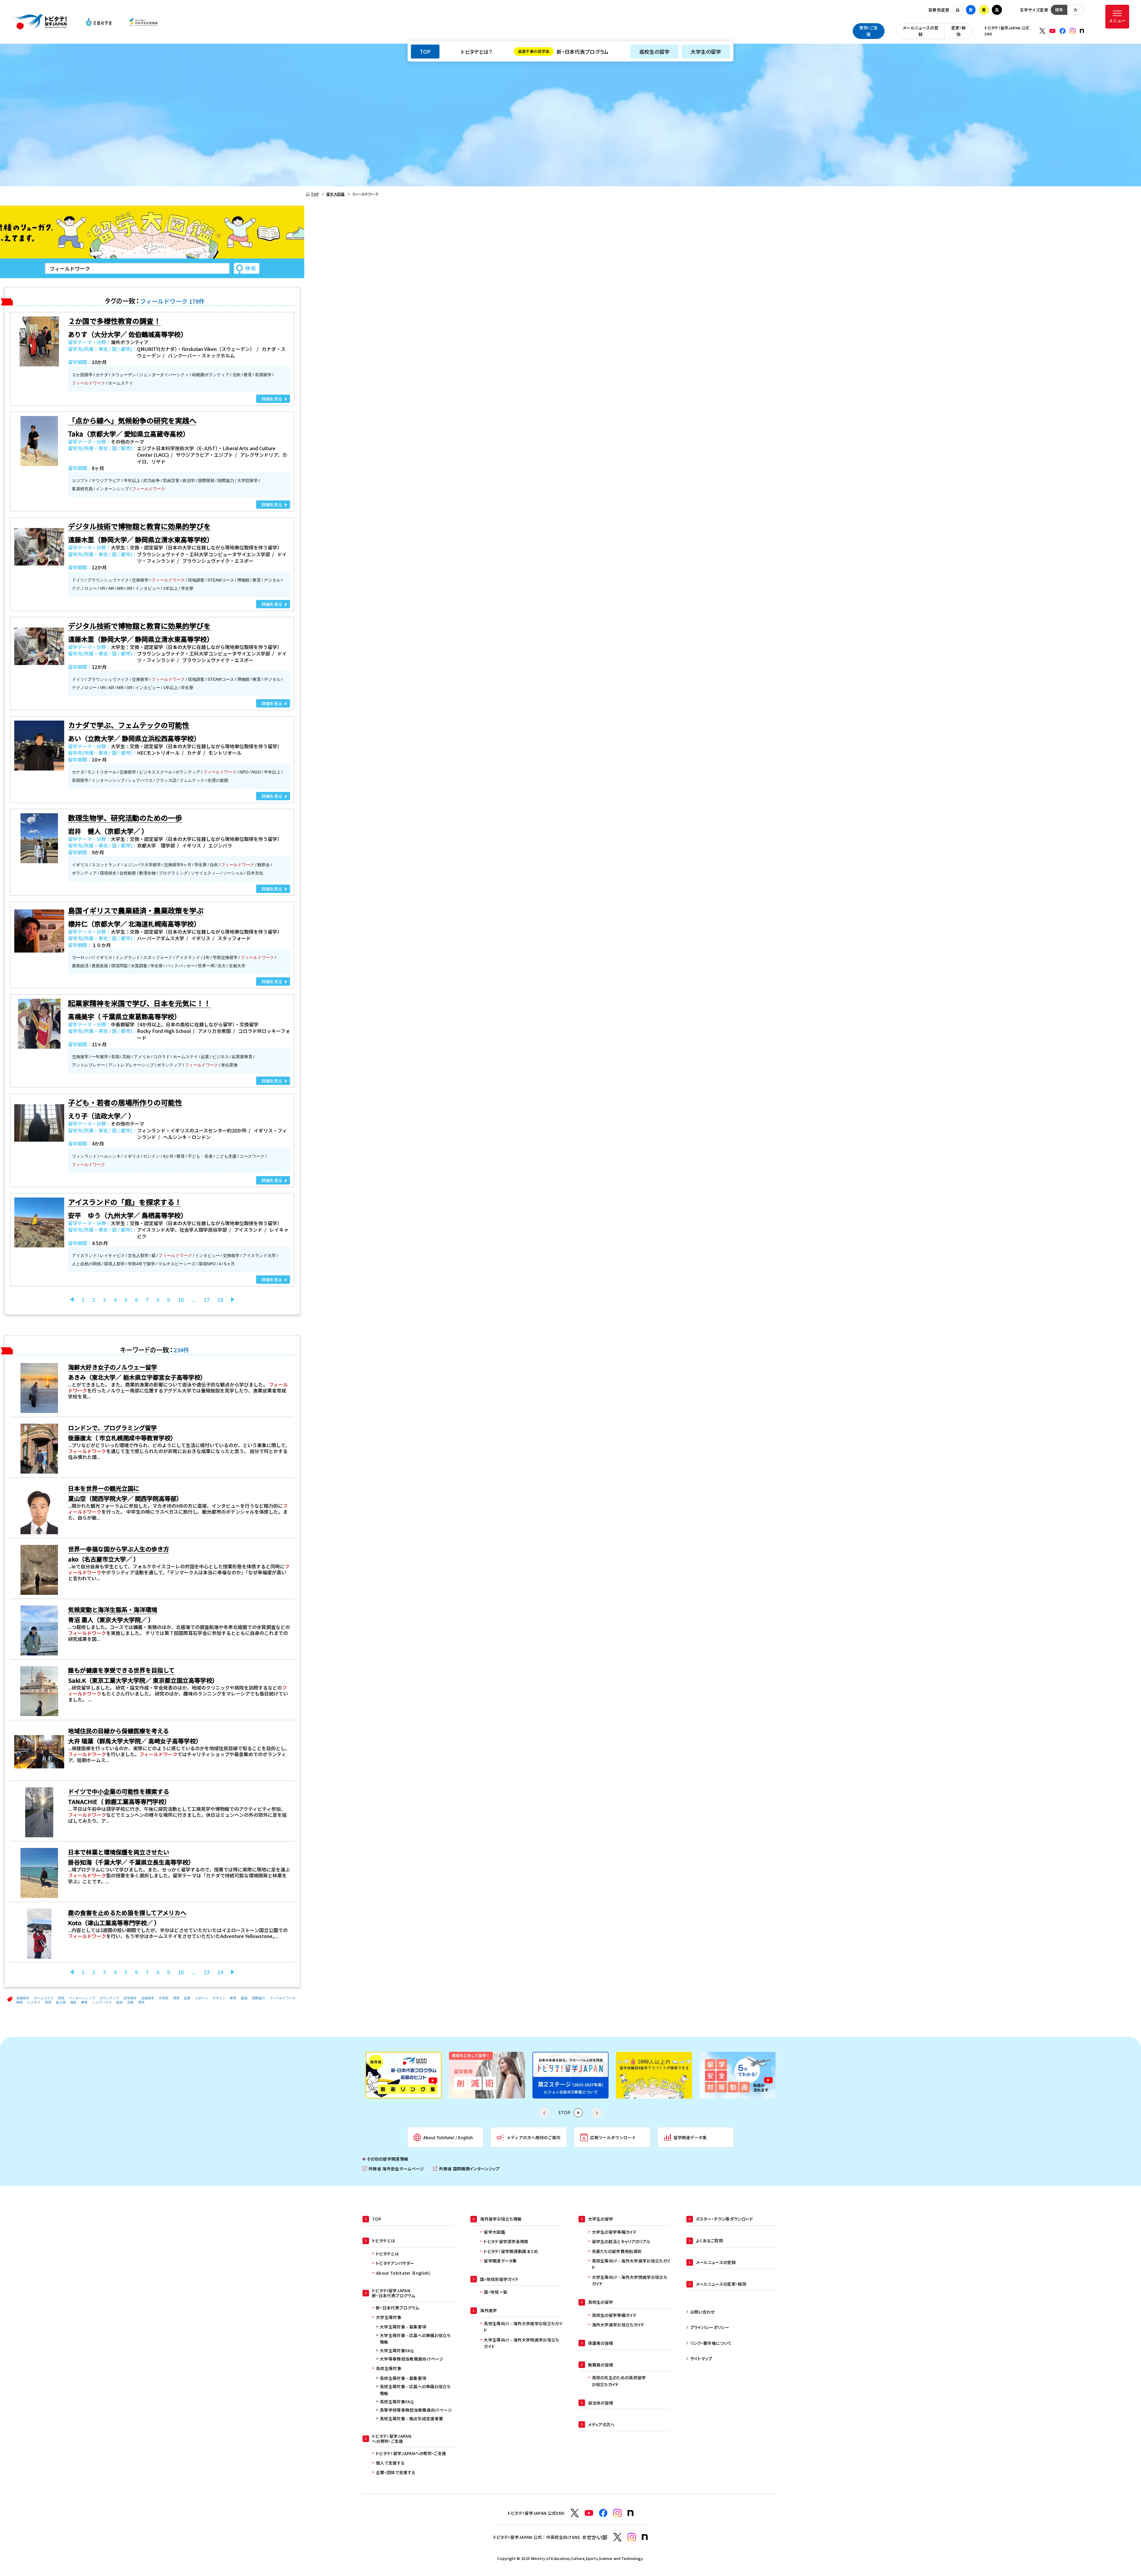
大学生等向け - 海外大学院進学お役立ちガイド (521, 2343)
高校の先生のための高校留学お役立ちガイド (619, 2381)
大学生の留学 (706, 52)
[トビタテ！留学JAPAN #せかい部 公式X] (617, 2537)
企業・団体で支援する (396, 2472)
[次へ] (233, 1299)
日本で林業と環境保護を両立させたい (119, 1852)
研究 (61, 1998)
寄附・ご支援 (869, 31)
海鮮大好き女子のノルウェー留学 (113, 1367)
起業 (187, 1998)
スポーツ (201, 1998)
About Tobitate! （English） (404, 2273)
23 (207, 1972)
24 (220, 1972)
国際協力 (259, 1998)
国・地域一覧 (495, 2292)
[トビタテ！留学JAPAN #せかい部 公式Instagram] (632, 2537)
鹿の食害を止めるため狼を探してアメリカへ (127, 1913)
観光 (119, 2002)
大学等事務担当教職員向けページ (412, 2359)
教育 (233, 1998)
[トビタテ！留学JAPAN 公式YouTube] (1052, 31)
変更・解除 (959, 31)
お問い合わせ (703, 2312)
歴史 (141, 2002)
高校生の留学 (654, 52)
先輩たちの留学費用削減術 (617, 2251)
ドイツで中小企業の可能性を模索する (119, 1791)
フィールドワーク (283, 1998)
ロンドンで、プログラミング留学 (112, 1428)
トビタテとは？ (476, 52)
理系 (176, 1998)
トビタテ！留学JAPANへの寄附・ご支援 (411, 2453)
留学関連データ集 (500, 2261)
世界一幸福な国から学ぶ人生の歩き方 (119, 1549)
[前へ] (72, 1299)
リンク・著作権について (711, 2343)
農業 (84, 2002)
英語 (48, 2002)
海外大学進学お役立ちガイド (618, 2325)
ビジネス (34, 2002)
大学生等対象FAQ (397, 2350)
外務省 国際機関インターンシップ (466, 2169)
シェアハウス (102, 2002)
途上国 (61, 2002)
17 (207, 1299)
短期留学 (23, 1998)
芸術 (130, 2002)
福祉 (73, 2002)
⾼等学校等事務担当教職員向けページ (416, 2410)
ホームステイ (44, 1998)
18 (220, 1299)
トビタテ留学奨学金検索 (506, 2241)
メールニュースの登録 (921, 31)
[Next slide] (597, 2113)
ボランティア (109, 1998)
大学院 (164, 1998)
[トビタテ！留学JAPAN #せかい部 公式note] (645, 2537)
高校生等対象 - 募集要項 (403, 2378)
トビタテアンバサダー (395, 2263)
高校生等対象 (389, 2368)
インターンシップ (82, 1998)
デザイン (219, 1998)
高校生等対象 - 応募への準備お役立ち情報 (415, 2390)
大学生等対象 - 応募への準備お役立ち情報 (415, 2339)
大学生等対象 (389, 2317)
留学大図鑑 (494, 2232)
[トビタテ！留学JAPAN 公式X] (1042, 31)
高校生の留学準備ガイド (614, 2315)
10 (181, 1299)
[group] (404, 2075)
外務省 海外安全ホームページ (393, 2169)
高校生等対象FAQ (397, 2402)
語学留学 (130, 1998)
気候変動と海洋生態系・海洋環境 (113, 1610)
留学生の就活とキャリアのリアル (621, 2241)
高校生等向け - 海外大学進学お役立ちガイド (523, 2327)
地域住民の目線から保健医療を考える (118, 1731)
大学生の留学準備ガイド (614, 2232)
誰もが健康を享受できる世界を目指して (121, 1670)
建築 (244, 1998)
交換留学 (148, 1998)
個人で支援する (390, 2463)
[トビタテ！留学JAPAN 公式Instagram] (1073, 31)
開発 (20, 2002)
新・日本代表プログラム (563, 52)
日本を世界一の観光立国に (104, 1488)
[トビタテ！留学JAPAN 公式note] (1082, 31)
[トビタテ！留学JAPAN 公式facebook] (1063, 31)
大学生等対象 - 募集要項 (403, 2327)
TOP (425, 52)
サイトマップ (701, 2358)
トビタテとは (387, 2254)
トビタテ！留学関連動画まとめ (511, 2251)
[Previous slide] (544, 2113)
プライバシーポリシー (710, 2327)
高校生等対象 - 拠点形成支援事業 (411, 2419)
